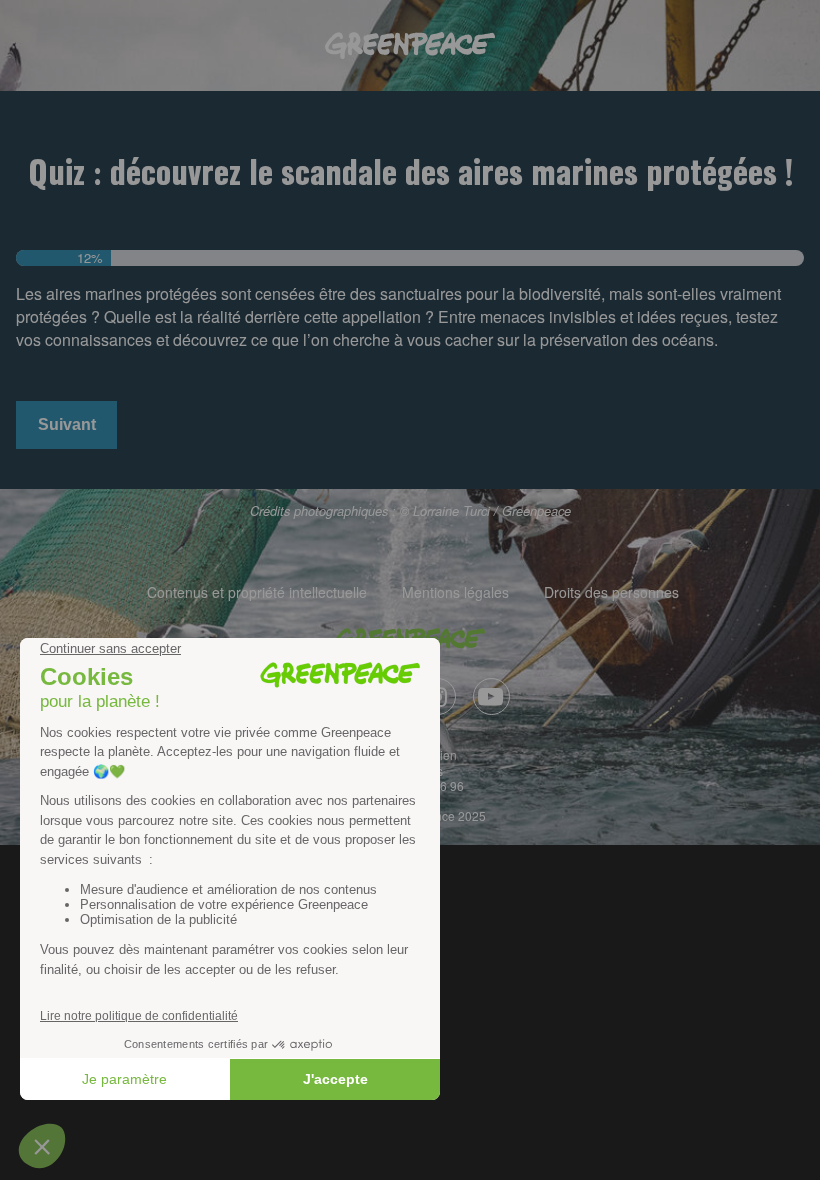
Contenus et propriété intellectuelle (257, 592)
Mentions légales (455, 592)
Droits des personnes (611, 592)
